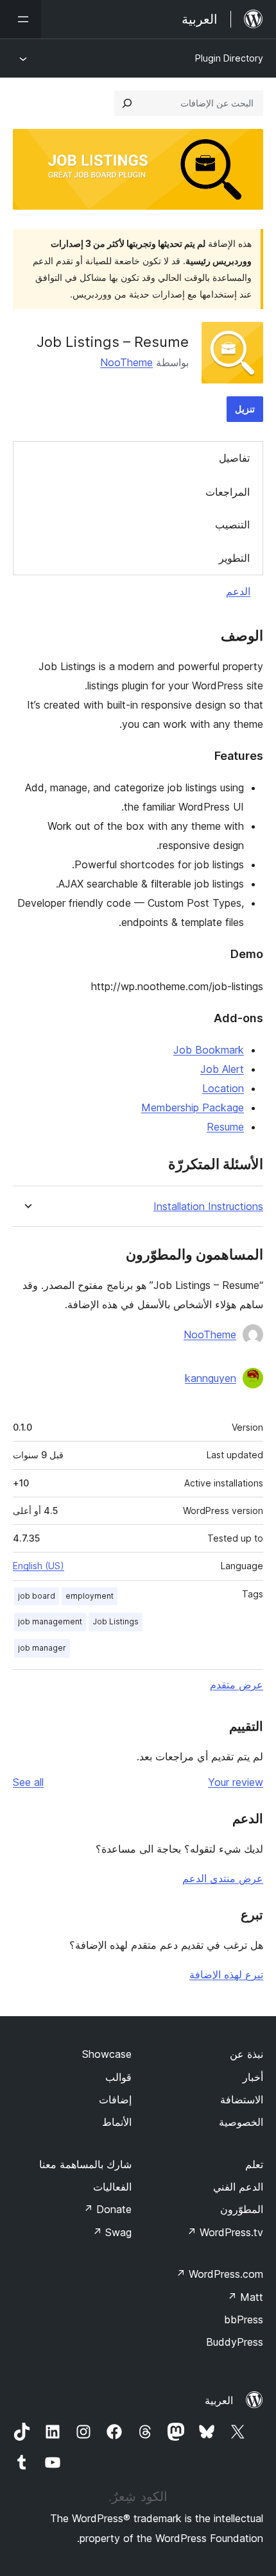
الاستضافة (242, 2100)
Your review (236, 1782)
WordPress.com (220, 2274)
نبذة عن (246, 2054)
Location (223, 1088)
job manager (42, 1648)
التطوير (234, 558)
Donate (108, 2209)
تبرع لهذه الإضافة (226, 1974)
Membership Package (193, 1107)
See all (28, 1782)
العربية (219, 2400)
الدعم (238, 591)
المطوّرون (242, 2209)
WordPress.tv (225, 2232)
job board (37, 1596)
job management (50, 1621)
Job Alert (222, 1069)
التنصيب (232, 525)
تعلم (254, 2164)
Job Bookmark (209, 1050)
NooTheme (126, 362)
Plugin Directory (229, 58)
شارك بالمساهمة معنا (85, 2164)
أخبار (253, 2077)
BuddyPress (235, 2342)
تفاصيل (234, 458)
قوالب (118, 2077)
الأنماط (117, 2122)
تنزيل (245, 409)
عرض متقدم (237, 1685)
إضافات (115, 2100)
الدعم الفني (238, 2187)
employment (90, 1596)
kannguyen (211, 1378)
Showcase (107, 2054)
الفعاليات (112, 2187)
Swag (112, 2232)
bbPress (244, 2319)
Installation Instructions (208, 1207)
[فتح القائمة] (21, 19)
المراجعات (228, 492)
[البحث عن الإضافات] (127, 103)
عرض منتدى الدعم (223, 1878)
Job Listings (116, 1621)
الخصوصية (241, 2122)
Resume (225, 1127)
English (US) (39, 1566)
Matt (245, 2297)
